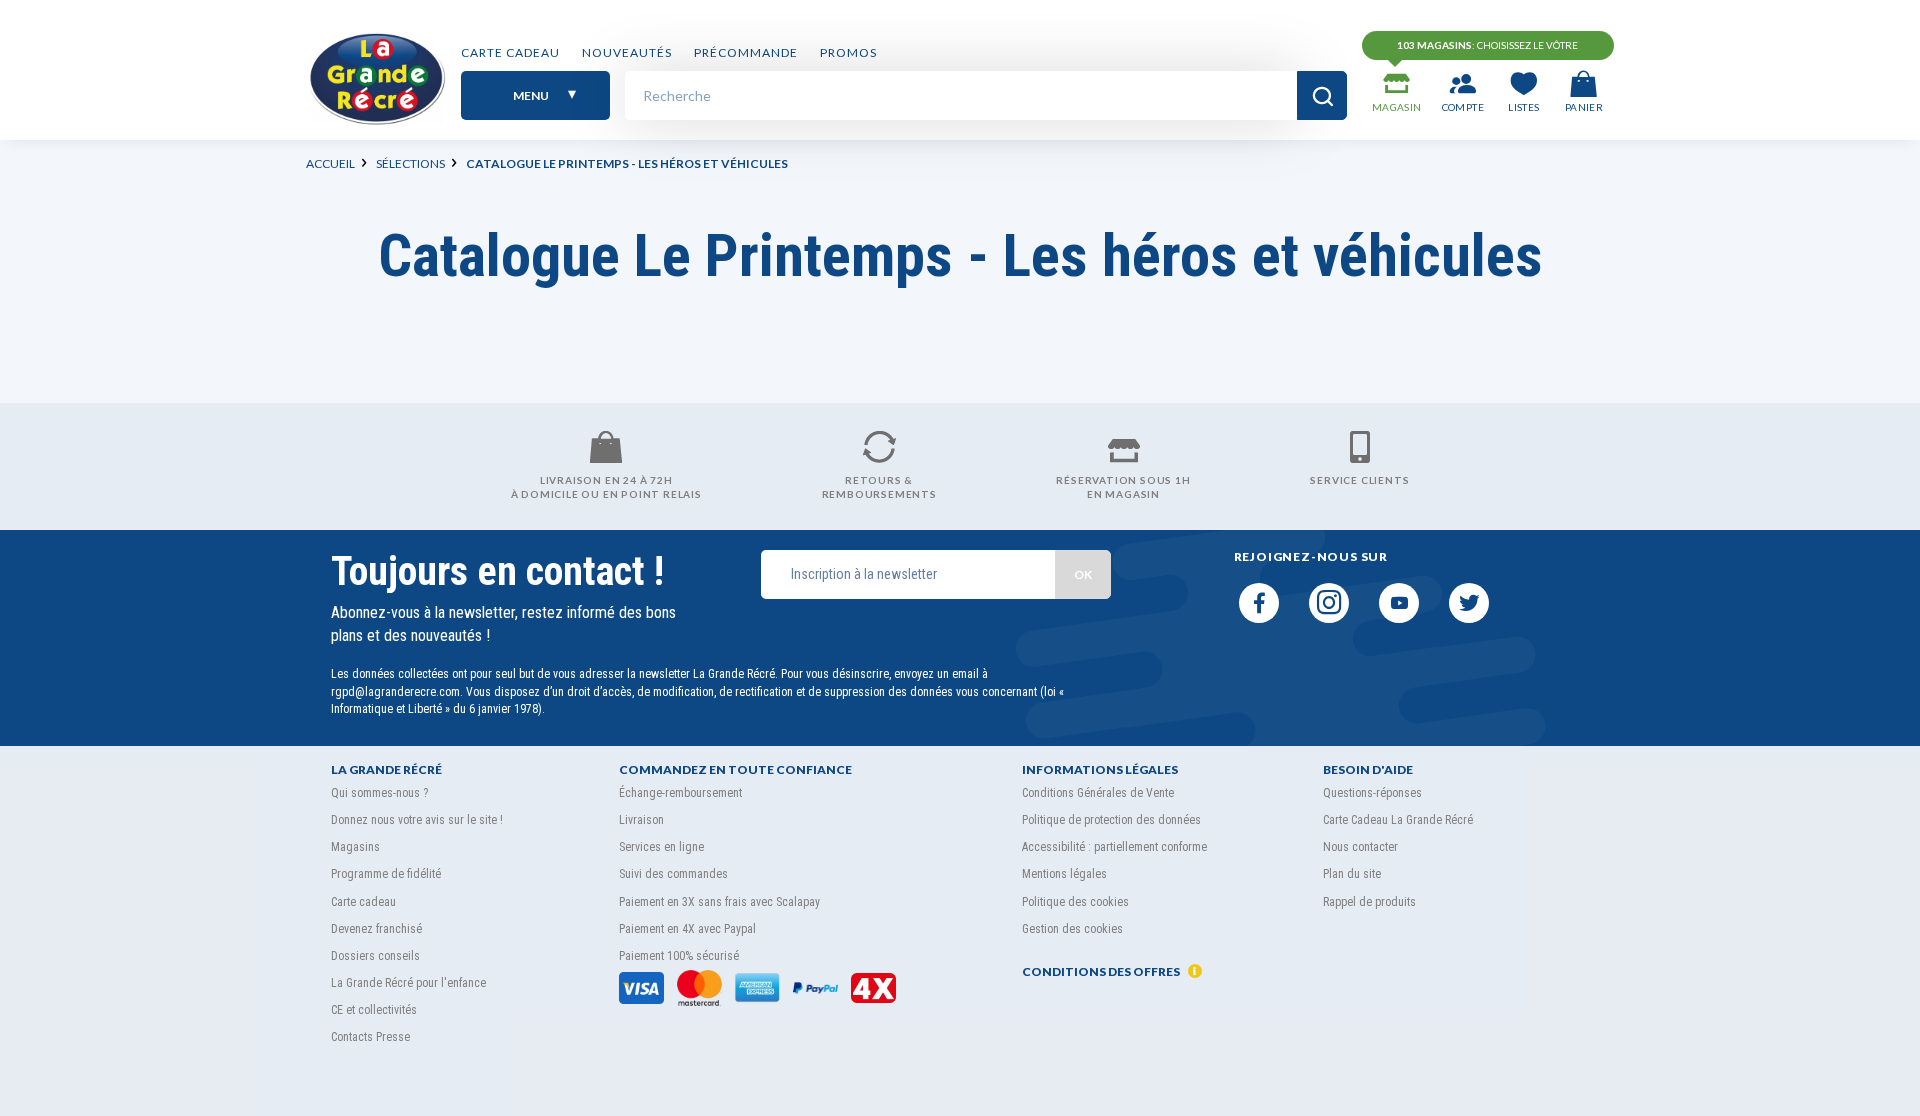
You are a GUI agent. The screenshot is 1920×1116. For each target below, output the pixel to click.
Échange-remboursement (680, 793)
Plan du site (1352, 874)
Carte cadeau (510, 52)
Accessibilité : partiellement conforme (1114, 847)
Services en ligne (661, 847)
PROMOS (848, 52)
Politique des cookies (1075, 902)
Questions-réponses (1372, 793)
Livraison (641, 820)
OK (1083, 574)
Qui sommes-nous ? (379, 793)
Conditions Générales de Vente (1098, 793)
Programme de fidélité (386, 874)
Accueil (330, 163)
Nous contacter (1360, 847)
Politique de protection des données (1111, 820)
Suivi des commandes (673, 874)
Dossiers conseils (375, 956)
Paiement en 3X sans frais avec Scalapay (719, 902)
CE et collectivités (374, 1010)
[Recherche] (1322, 95)
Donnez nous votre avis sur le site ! (417, 820)
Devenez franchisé (376, 929)
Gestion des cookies (1072, 929)
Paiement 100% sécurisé (679, 956)
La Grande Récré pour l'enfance (408, 983)
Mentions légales (1064, 874)
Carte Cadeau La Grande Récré (1398, 820)
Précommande (746, 52)
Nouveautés (627, 52)
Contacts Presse (370, 1037)
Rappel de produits (1369, 902)
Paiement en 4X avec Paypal (687, 929)
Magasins (355, 847)
